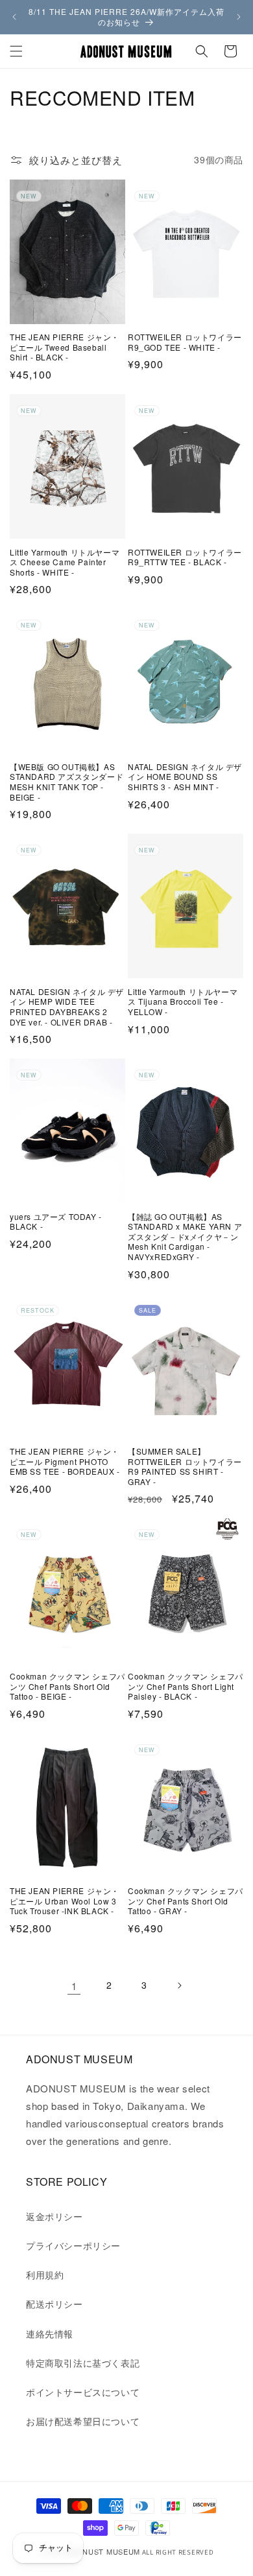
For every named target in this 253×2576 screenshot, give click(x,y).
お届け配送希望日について (83, 2421)
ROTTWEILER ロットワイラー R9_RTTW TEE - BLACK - (185, 557)
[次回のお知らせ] (239, 17)
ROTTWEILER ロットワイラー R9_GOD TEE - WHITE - (185, 342)
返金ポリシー (54, 2216)
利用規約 (45, 2275)
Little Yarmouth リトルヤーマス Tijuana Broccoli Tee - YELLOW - (183, 1002)
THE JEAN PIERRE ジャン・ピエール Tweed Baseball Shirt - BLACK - (65, 347)
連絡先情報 (50, 2334)
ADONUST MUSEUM (103, 2551)
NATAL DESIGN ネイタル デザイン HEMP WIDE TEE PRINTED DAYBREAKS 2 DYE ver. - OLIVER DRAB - (67, 1007)
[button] (16, 51)
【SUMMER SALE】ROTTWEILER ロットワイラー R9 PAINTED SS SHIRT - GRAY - (185, 1466)
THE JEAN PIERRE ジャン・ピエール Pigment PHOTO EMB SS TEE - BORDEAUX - (65, 1461)
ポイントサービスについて (83, 2392)
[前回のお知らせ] (14, 17)
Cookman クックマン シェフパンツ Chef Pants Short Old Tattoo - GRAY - (186, 1901)
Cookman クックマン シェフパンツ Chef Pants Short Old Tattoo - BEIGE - (67, 1686)
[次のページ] (179, 1985)
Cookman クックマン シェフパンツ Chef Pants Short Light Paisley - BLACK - (186, 1686)
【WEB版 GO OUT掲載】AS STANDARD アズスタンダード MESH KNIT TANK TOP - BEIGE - (66, 782)
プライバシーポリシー (73, 2245)
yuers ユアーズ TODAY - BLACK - (56, 1222)
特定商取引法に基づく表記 (83, 2363)
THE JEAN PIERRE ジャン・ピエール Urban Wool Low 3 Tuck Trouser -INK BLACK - (65, 1901)
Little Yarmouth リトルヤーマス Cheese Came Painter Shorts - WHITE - (65, 562)
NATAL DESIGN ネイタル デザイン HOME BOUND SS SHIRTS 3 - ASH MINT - (185, 777)
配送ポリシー (54, 2304)
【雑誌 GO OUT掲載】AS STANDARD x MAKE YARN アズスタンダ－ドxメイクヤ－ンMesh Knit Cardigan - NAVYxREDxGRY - (185, 1237)
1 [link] (74, 1986)
